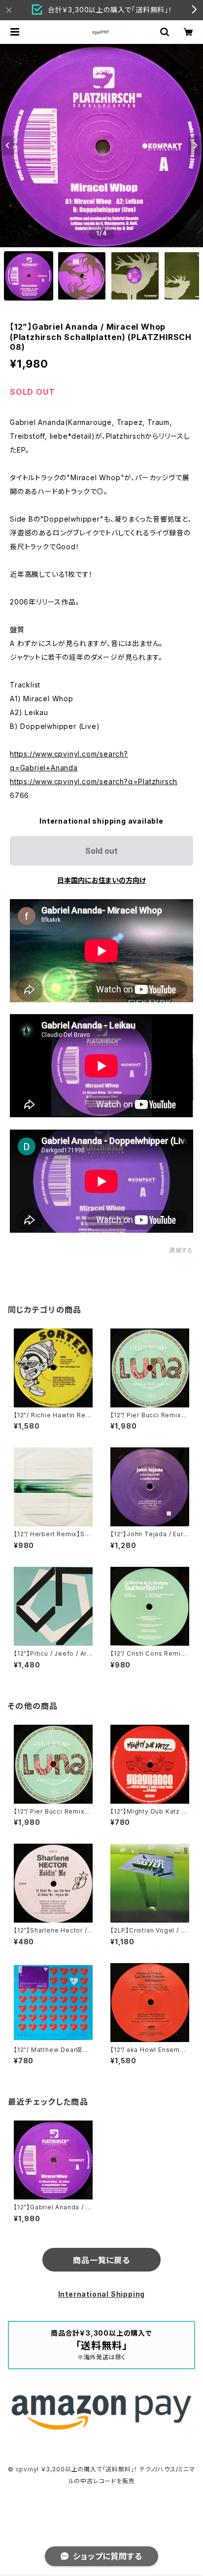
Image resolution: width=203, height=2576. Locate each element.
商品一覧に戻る (101, 2260)
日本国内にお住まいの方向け (101, 880)
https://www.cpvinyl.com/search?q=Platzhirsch (94, 781)
